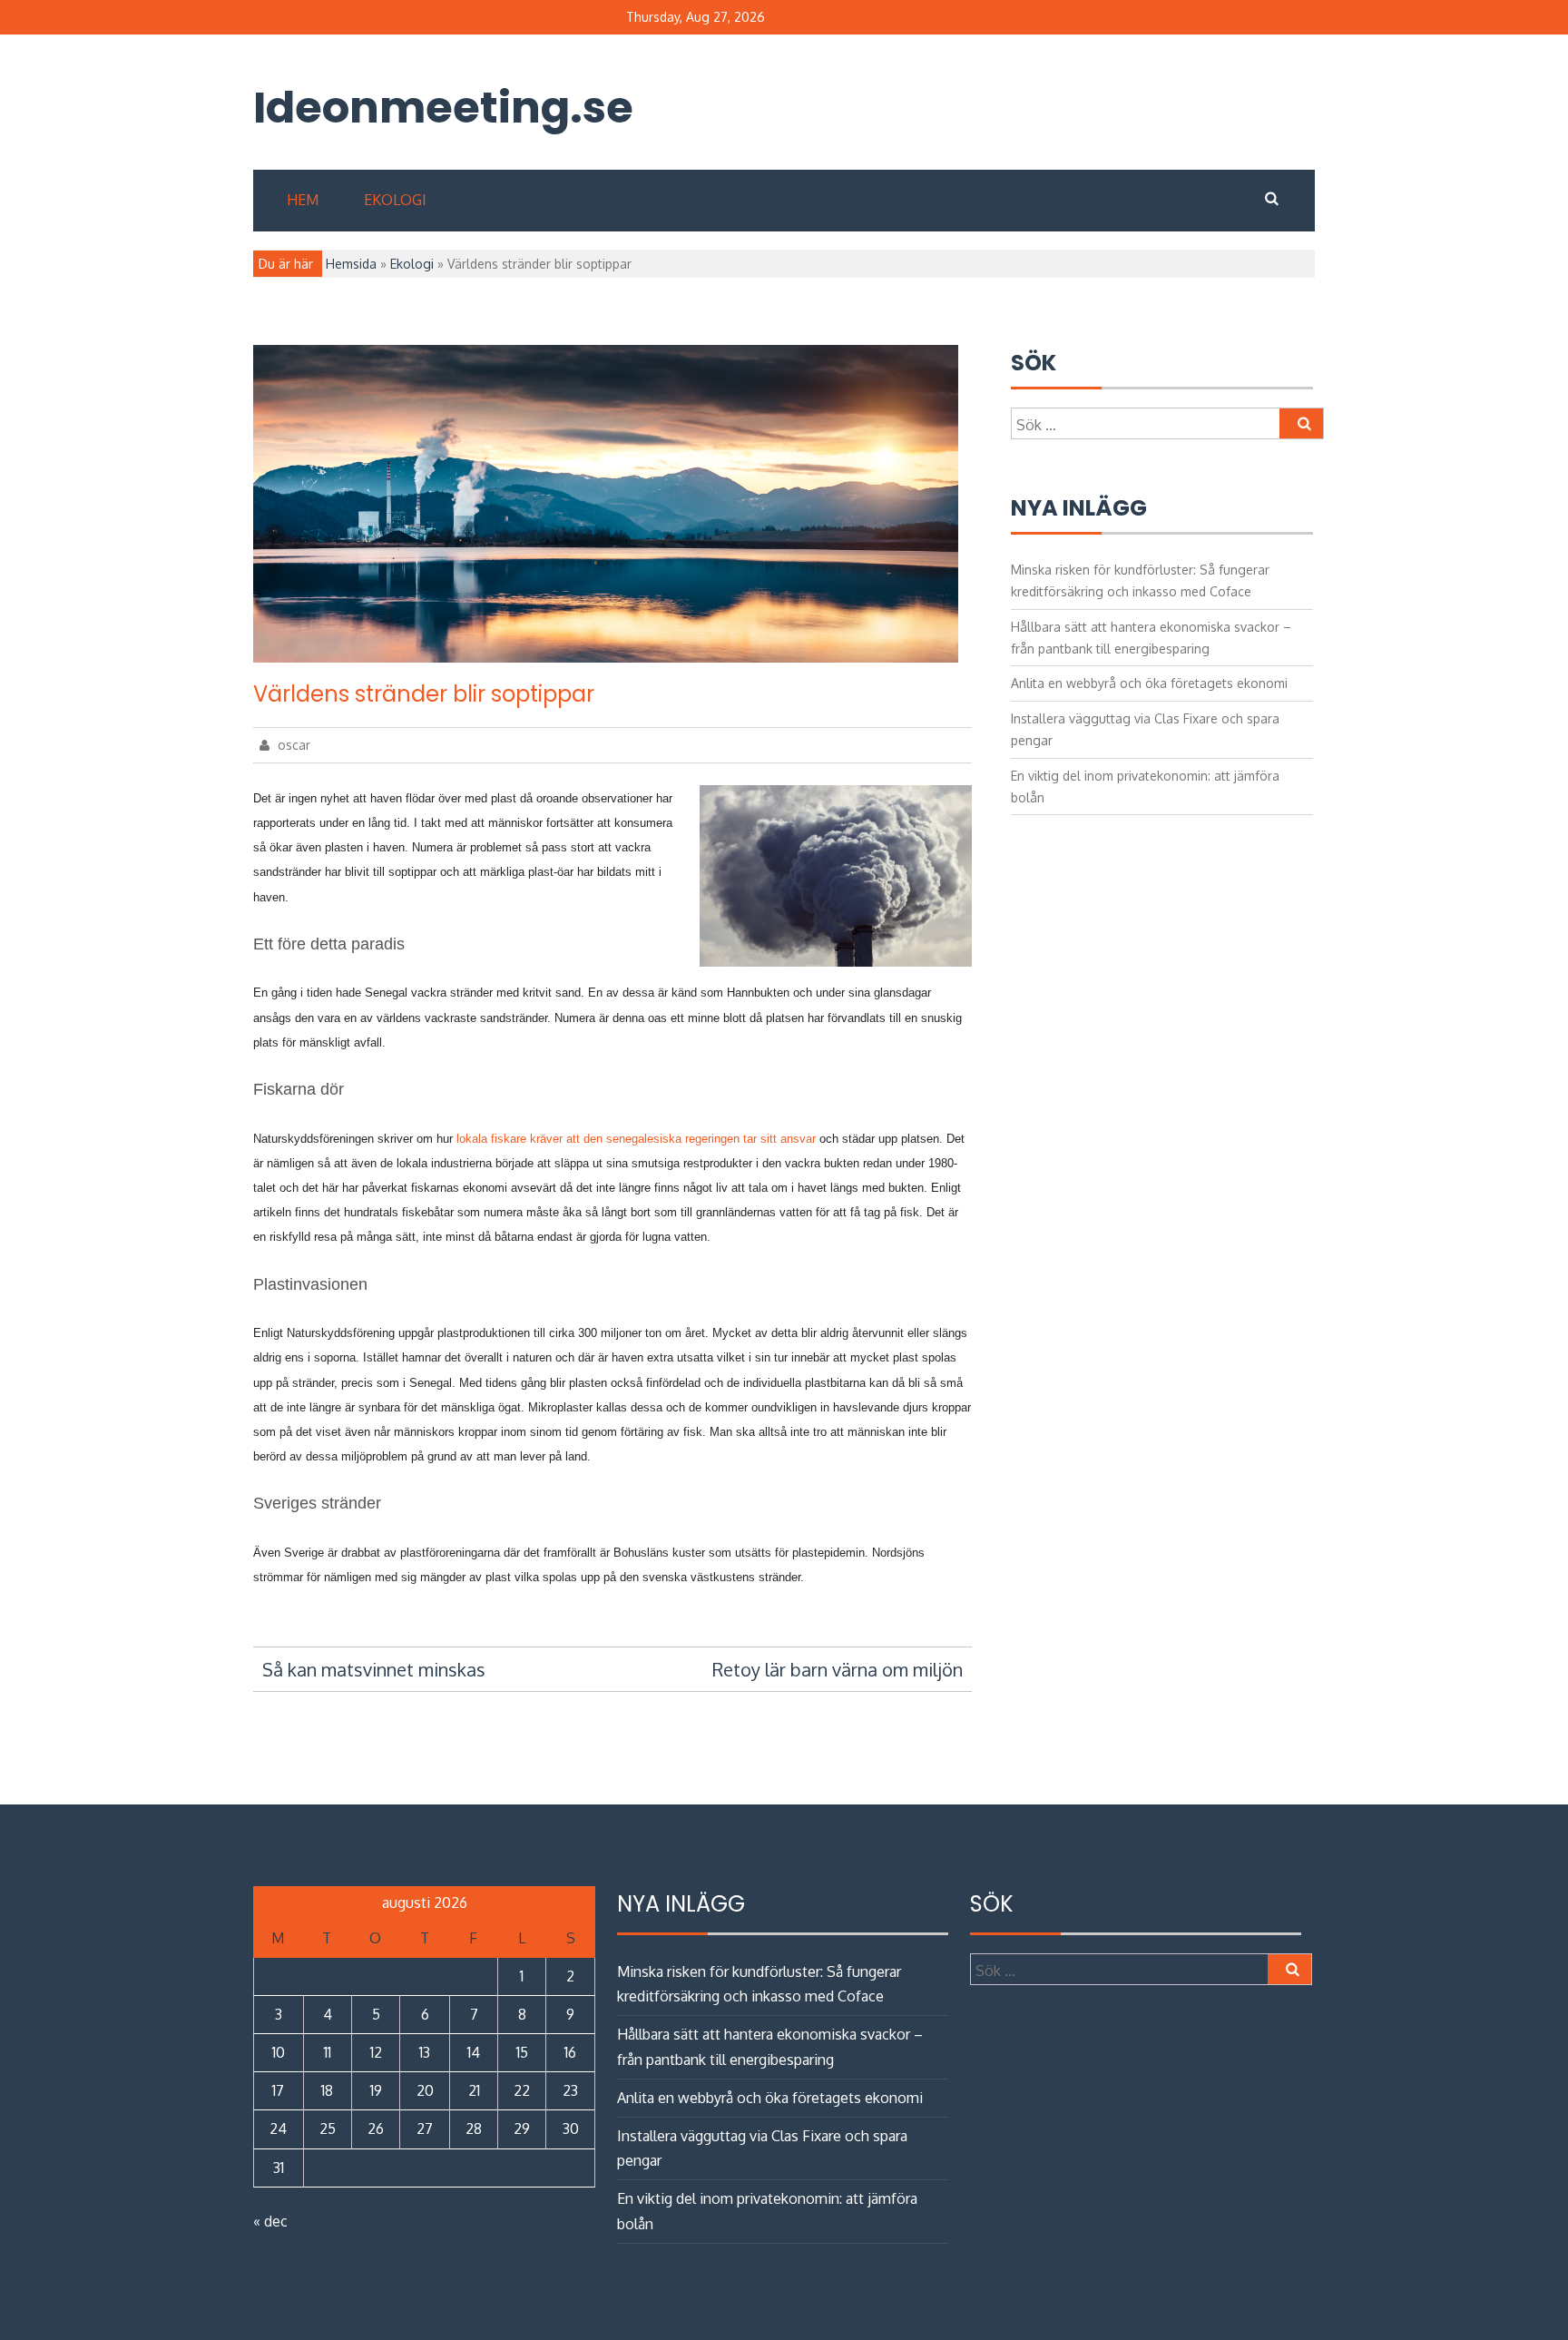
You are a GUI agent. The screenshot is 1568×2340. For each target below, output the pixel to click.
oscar (292, 745)
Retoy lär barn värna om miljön (838, 1669)
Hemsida (351, 264)
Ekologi (395, 200)
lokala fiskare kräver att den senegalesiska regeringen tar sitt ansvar (636, 1139)
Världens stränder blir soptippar (424, 694)
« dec (270, 2221)
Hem (303, 200)
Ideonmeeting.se (413, 108)
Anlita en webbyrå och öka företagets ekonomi (1149, 683)
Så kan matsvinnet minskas (374, 1669)
